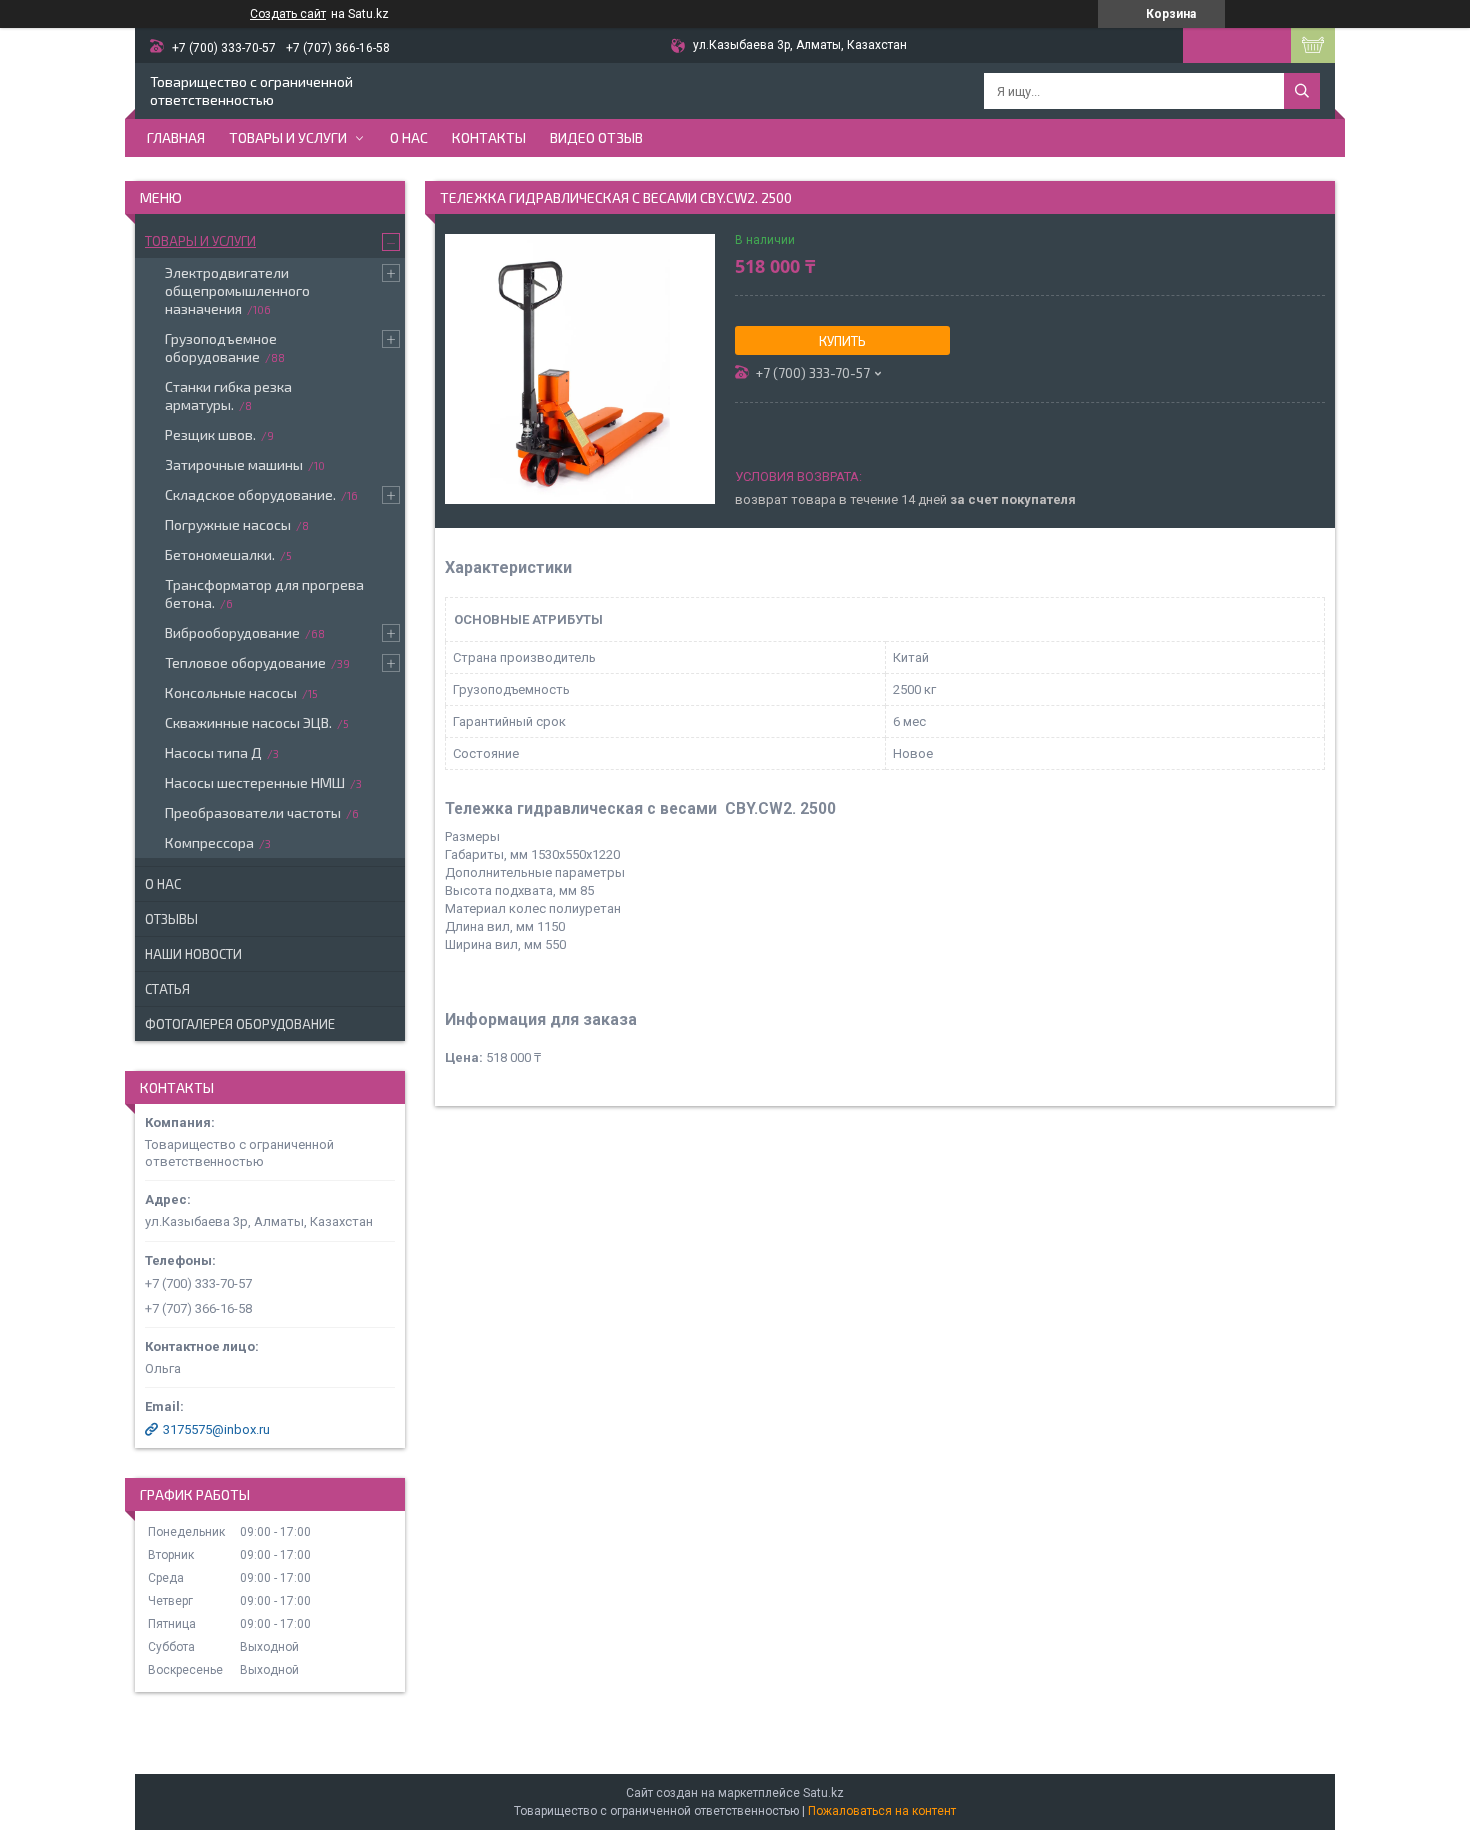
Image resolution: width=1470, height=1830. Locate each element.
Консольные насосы (231, 692)
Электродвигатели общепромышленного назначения (237, 290)
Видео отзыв (596, 137)
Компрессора (209, 842)
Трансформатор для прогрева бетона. (264, 593)
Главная (176, 137)
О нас (409, 137)
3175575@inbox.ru (216, 1429)
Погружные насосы (228, 524)
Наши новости (193, 954)
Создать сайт (288, 14)
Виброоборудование (232, 632)
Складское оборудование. (250, 494)
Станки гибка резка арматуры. (228, 395)
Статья (167, 989)
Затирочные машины (234, 464)
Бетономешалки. (220, 554)
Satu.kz (823, 1793)
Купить (842, 341)
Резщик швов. (210, 434)
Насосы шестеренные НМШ (255, 782)
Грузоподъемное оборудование (221, 347)
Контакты (489, 137)
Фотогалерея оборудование (240, 1024)
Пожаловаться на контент (882, 1811)
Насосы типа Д (213, 752)
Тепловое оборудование (245, 662)
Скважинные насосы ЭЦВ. (248, 722)
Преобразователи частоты (253, 812)
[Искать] (1302, 91)
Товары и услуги (288, 137)
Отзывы (171, 919)
